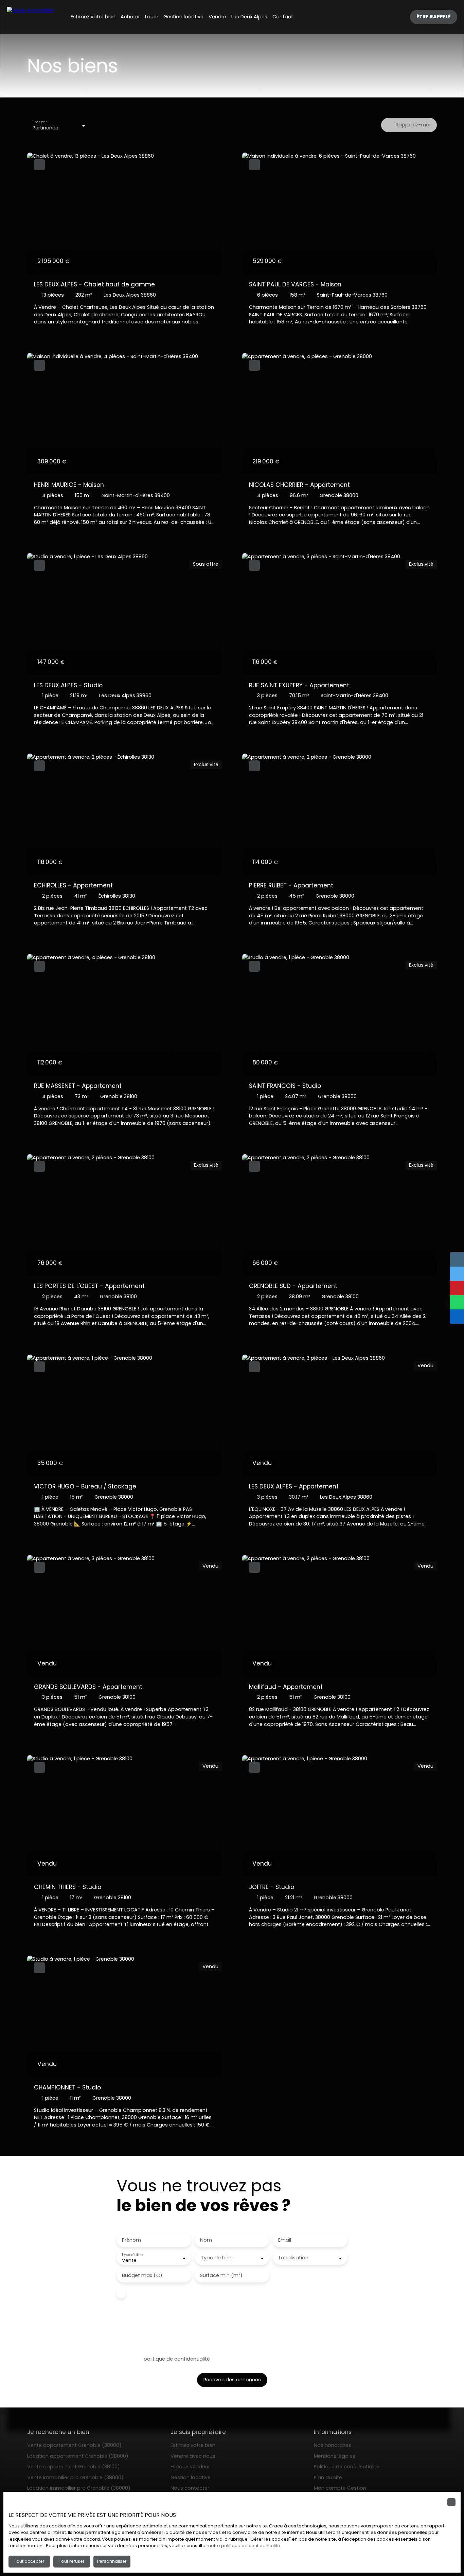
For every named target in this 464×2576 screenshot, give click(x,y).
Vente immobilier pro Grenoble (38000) (75, 2477)
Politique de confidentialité (347, 2467)
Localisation (294, 2258)
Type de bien (217, 2258)
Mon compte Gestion (340, 2488)
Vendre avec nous (193, 2456)
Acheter (130, 17)
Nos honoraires (333, 2445)
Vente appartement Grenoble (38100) (74, 2467)
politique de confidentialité (177, 2359)
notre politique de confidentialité (244, 2546)
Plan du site (328, 2477)
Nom (206, 2240)
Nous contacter (190, 2488)
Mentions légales (335, 2456)
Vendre (217, 17)
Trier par (39, 122)
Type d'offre (132, 2255)
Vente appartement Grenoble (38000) (74, 2445)
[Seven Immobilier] (31, 17)
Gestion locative (183, 17)
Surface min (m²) (221, 2275)
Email (285, 2240)
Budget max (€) (142, 2275)
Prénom (131, 2240)
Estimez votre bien (93, 17)
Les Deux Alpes (249, 17)
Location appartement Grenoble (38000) (78, 2456)
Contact (283, 17)
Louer (152, 17)
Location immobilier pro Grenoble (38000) (79, 2488)
